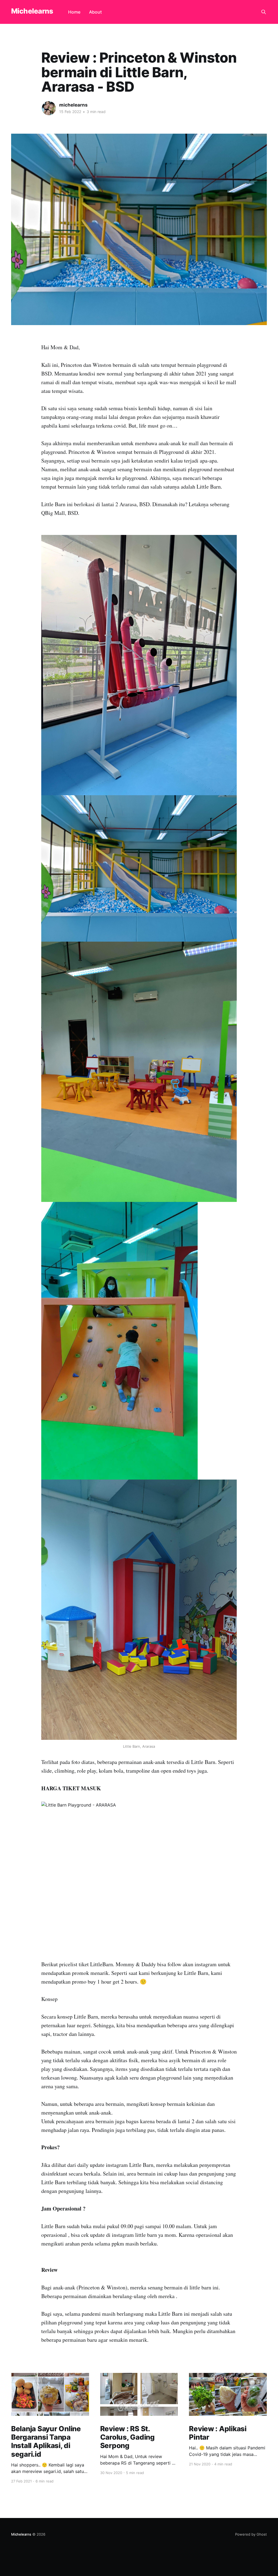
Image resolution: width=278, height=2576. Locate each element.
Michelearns (32, 11)
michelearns (73, 105)
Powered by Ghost (251, 2534)
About (95, 12)
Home (74, 12)
